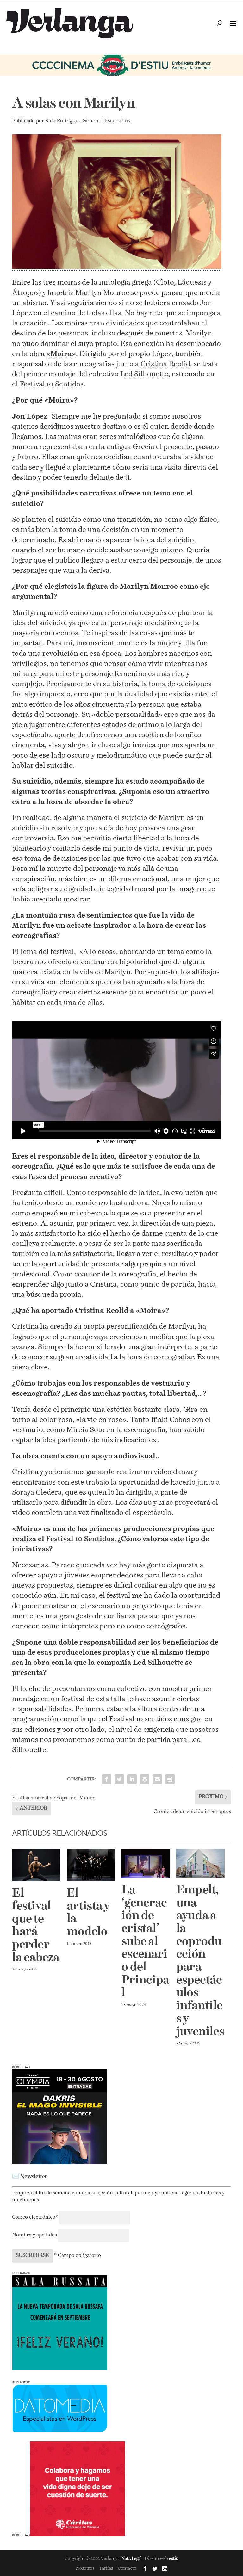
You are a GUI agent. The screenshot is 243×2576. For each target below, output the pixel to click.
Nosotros (85, 2568)
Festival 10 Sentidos (52, 384)
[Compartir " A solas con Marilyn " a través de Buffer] (145, 1779)
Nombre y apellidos (34, 2235)
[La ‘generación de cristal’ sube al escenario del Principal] (146, 1863)
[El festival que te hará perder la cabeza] (36, 1865)
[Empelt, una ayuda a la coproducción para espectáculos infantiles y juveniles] (200, 1863)
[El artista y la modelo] (91, 1865)
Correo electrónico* (36, 2217)
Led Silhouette (144, 374)
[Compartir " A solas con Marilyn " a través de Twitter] (119, 1779)
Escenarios (118, 121)
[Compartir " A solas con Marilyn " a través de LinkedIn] (132, 1779)
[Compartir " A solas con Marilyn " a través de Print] (170, 1779)
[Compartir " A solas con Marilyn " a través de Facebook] (107, 1779)
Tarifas (106, 2568)
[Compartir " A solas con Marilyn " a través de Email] (157, 1779)
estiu (174, 2559)
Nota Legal (132, 2559)
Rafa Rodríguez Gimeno (73, 121)
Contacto (127, 2568)
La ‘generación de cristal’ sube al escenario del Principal (145, 1942)
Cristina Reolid (165, 364)
